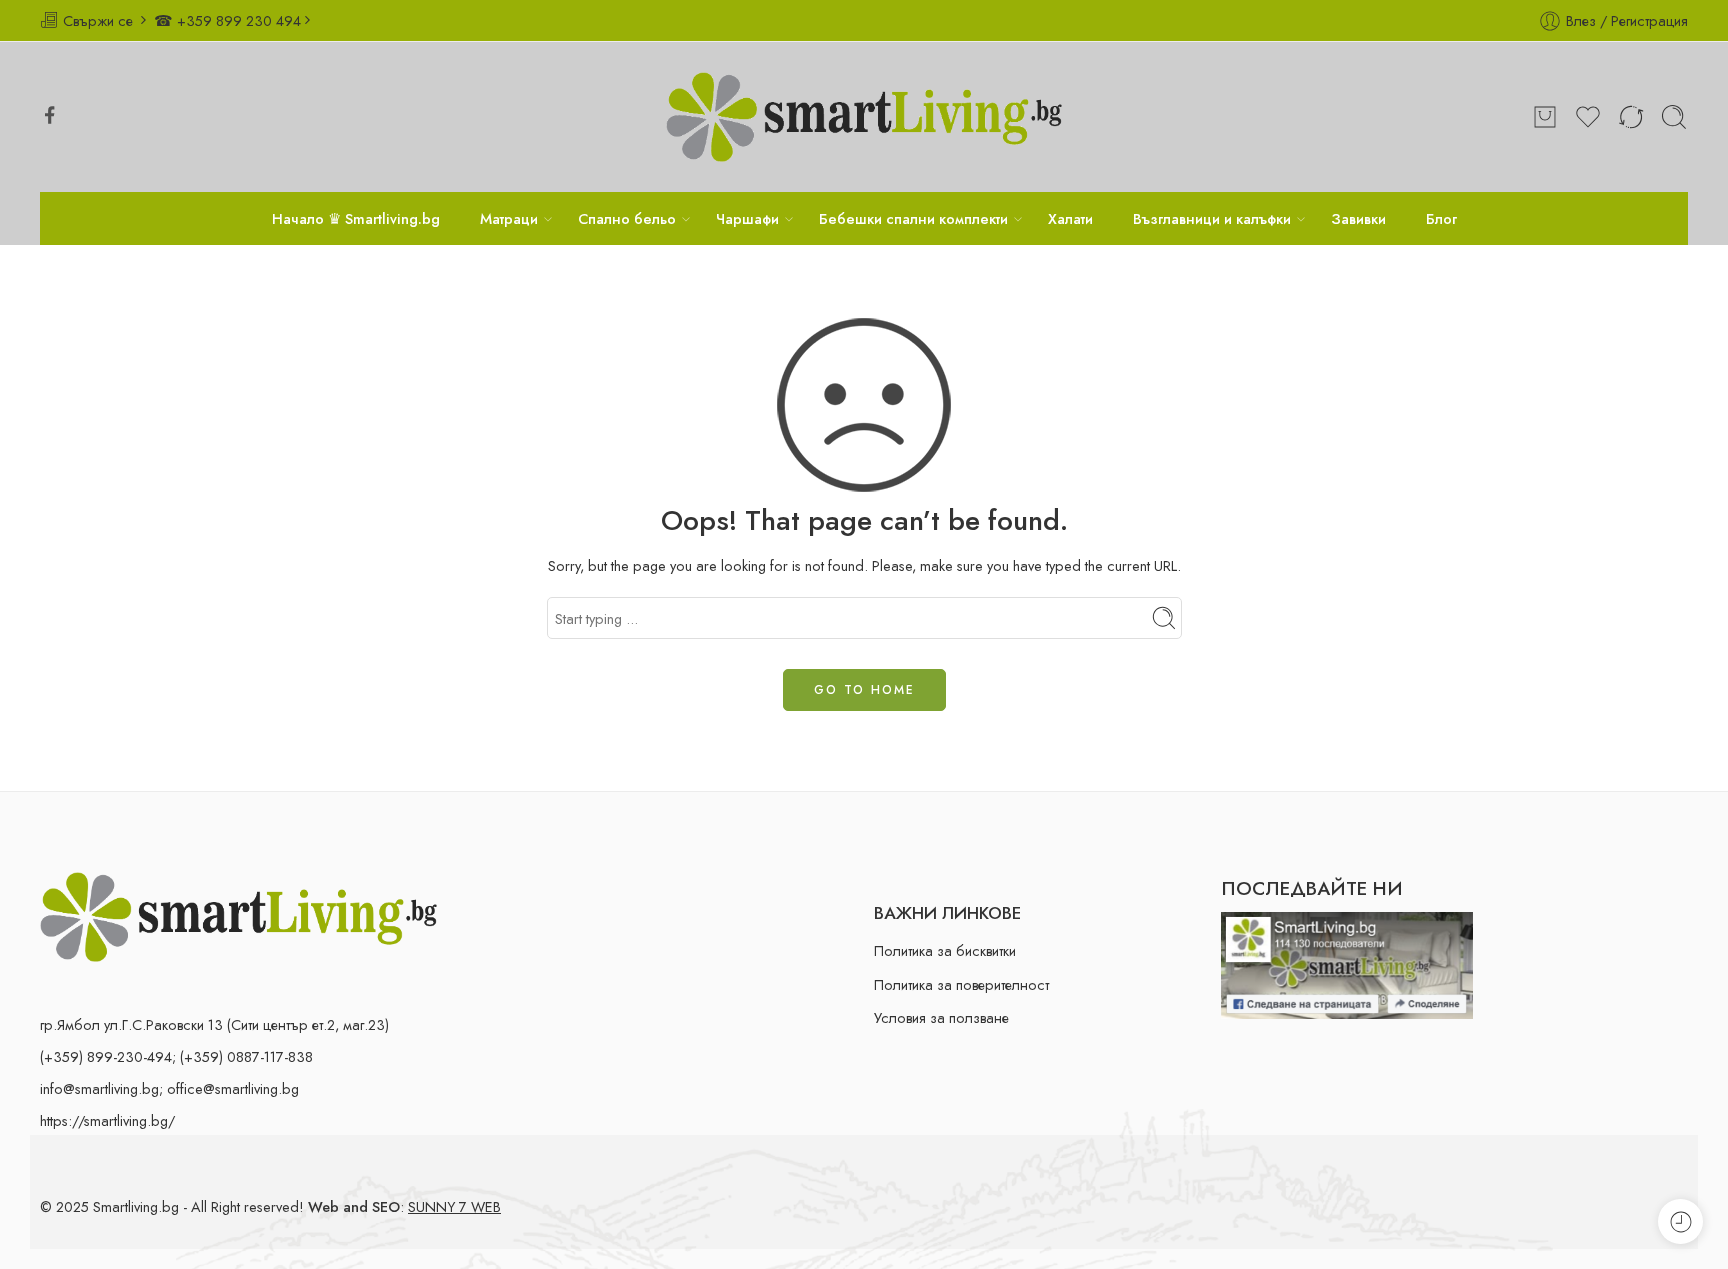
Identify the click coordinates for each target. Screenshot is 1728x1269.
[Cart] (1545, 117)
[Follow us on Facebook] (50, 115)
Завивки (1358, 218)
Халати (1070, 218)
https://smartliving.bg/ (107, 1120)
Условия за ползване (941, 1017)
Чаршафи (747, 218)
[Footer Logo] (238, 915)
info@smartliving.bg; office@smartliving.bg (169, 1088)
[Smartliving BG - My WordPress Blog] (864, 117)
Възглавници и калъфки (1212, 218)
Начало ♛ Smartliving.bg (356, 218)
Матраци (509, 218)
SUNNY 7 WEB (454, 1206)
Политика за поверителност (961, 984)
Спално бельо (627, 218)
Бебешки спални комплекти (913, 218)
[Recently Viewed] (1680, 1221)
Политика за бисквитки (945, 950)
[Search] (1674, 117)
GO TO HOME (864, 690)
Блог (1441, 218)
